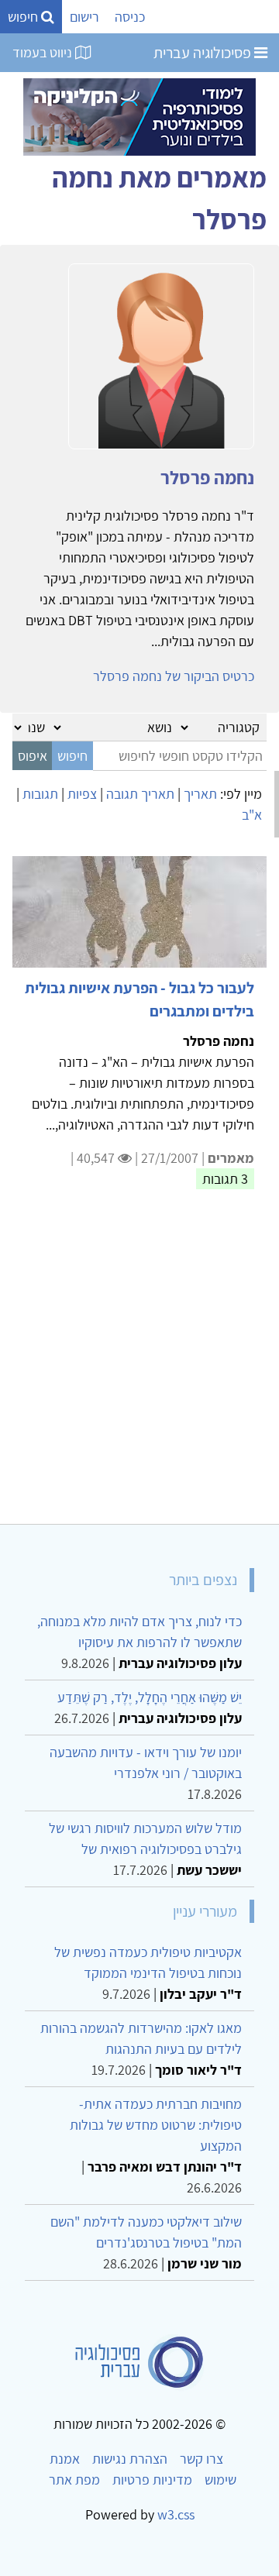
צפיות (82, 794)
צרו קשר (201, 2459)
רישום (84, 17)
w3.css (176, 2514)
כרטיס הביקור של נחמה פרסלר (174, 676)
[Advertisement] (139, 1366)
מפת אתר (74, 2480)
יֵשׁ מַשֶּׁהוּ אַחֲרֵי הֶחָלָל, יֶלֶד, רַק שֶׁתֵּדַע (150, 1697)
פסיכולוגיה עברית (204, 53)
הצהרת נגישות (130, 2459)
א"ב (252, 815)
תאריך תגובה (140, 794)
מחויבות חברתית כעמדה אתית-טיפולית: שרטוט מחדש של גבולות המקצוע (156, 2125)
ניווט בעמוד (44, 52)
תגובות (40, 794)
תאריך (200, 794)
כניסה (130, 17)
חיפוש (24, 17)
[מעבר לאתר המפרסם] (139, 116)
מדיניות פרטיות (152, 2480)
